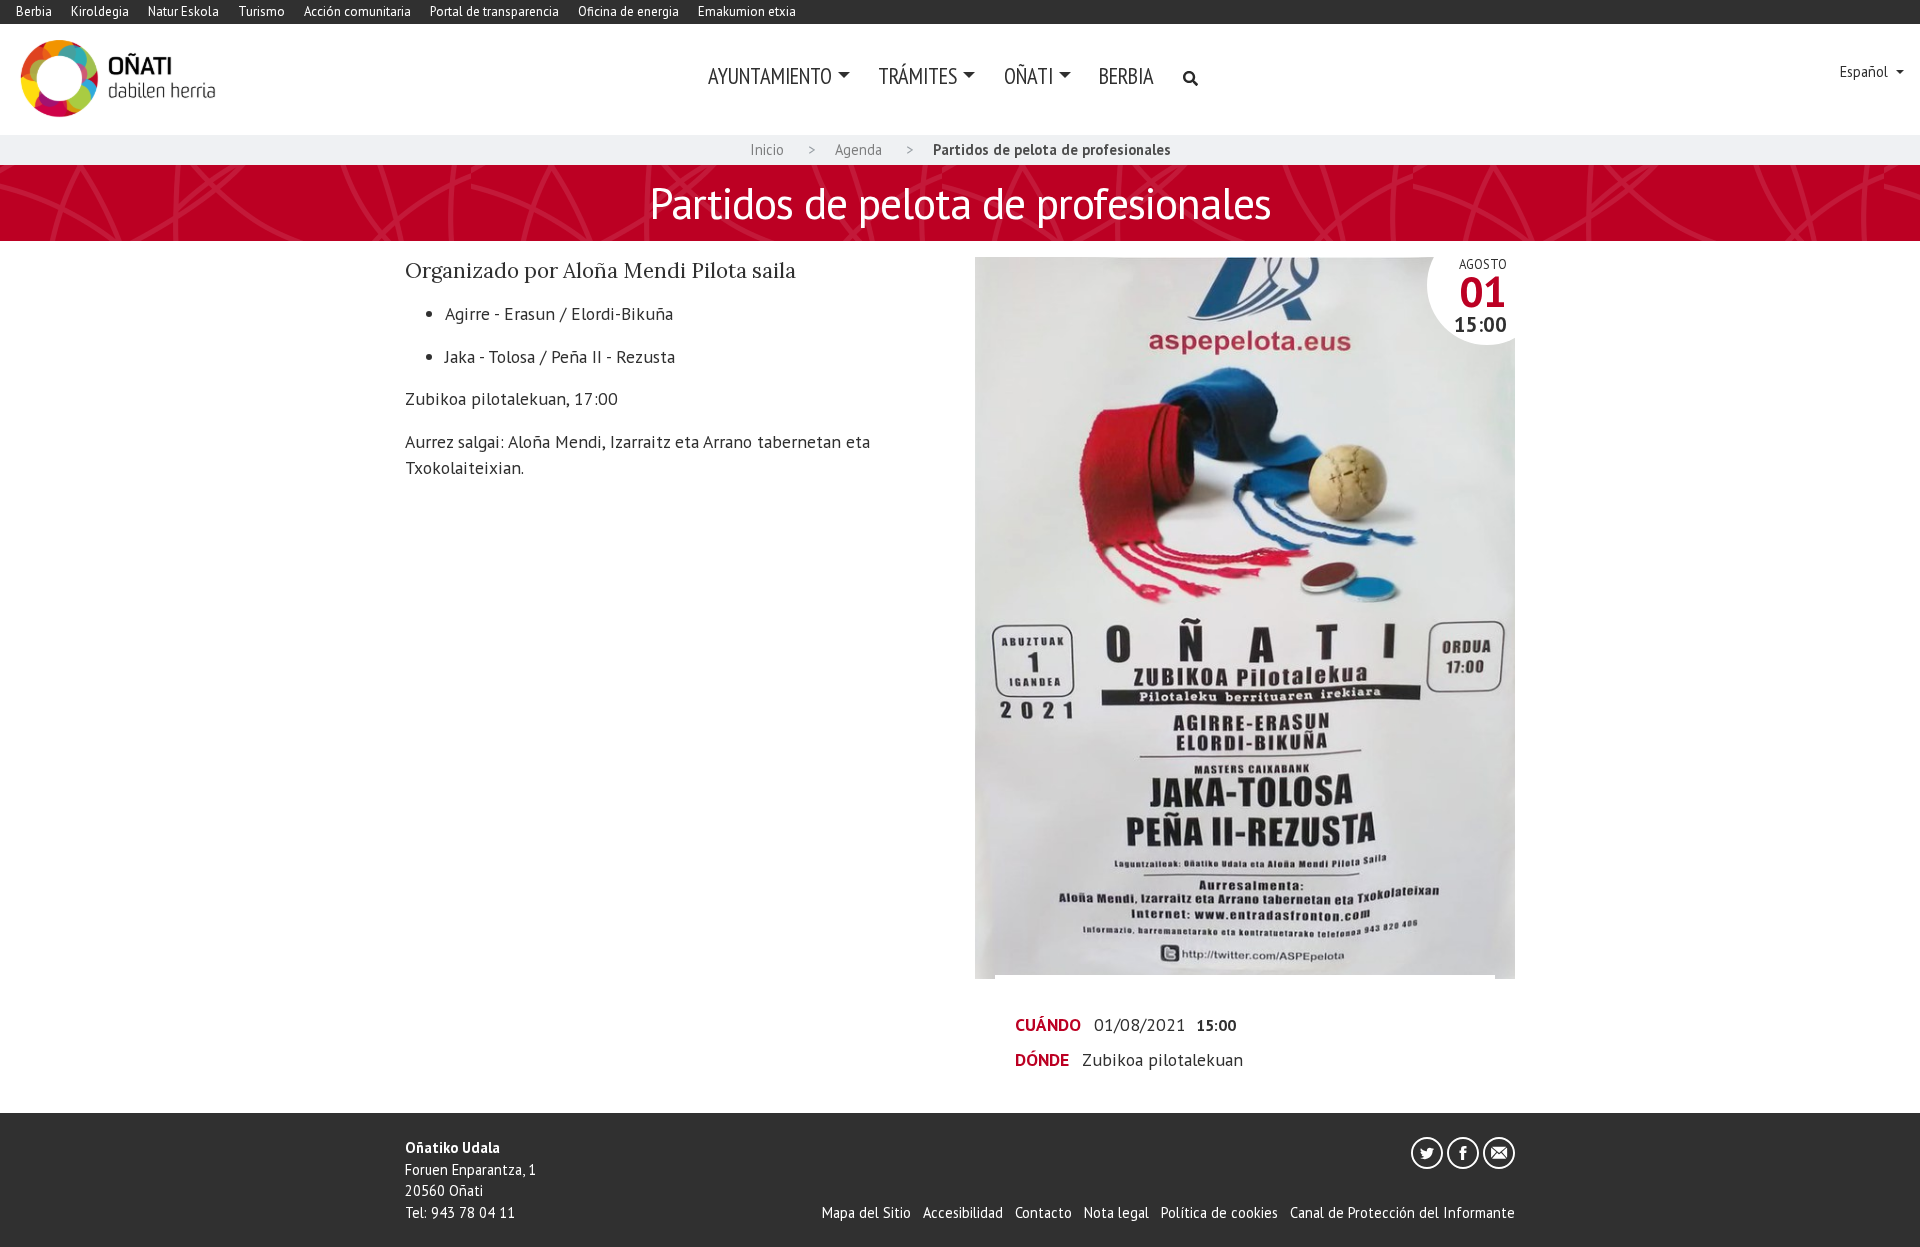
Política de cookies (1219, 1212)
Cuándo (1048, 1024)
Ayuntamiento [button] (770, 75)
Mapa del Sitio (866, 1212)
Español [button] (1866, 71)
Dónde (1042, 1059)
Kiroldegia (100, 11)
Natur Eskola (183, 11)
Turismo (261, 11)
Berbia (34, 11)
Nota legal (1116, 1212)
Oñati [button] (1028, 75)
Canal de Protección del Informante (1402, 1212)
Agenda (858, 149)
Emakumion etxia (747, 11)
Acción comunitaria (357, 11)
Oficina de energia (628, 11)
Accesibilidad (963, 1212)
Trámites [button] (917, 75)
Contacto (1043, 1212)
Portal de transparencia (494, 11)
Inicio (767, 149)
